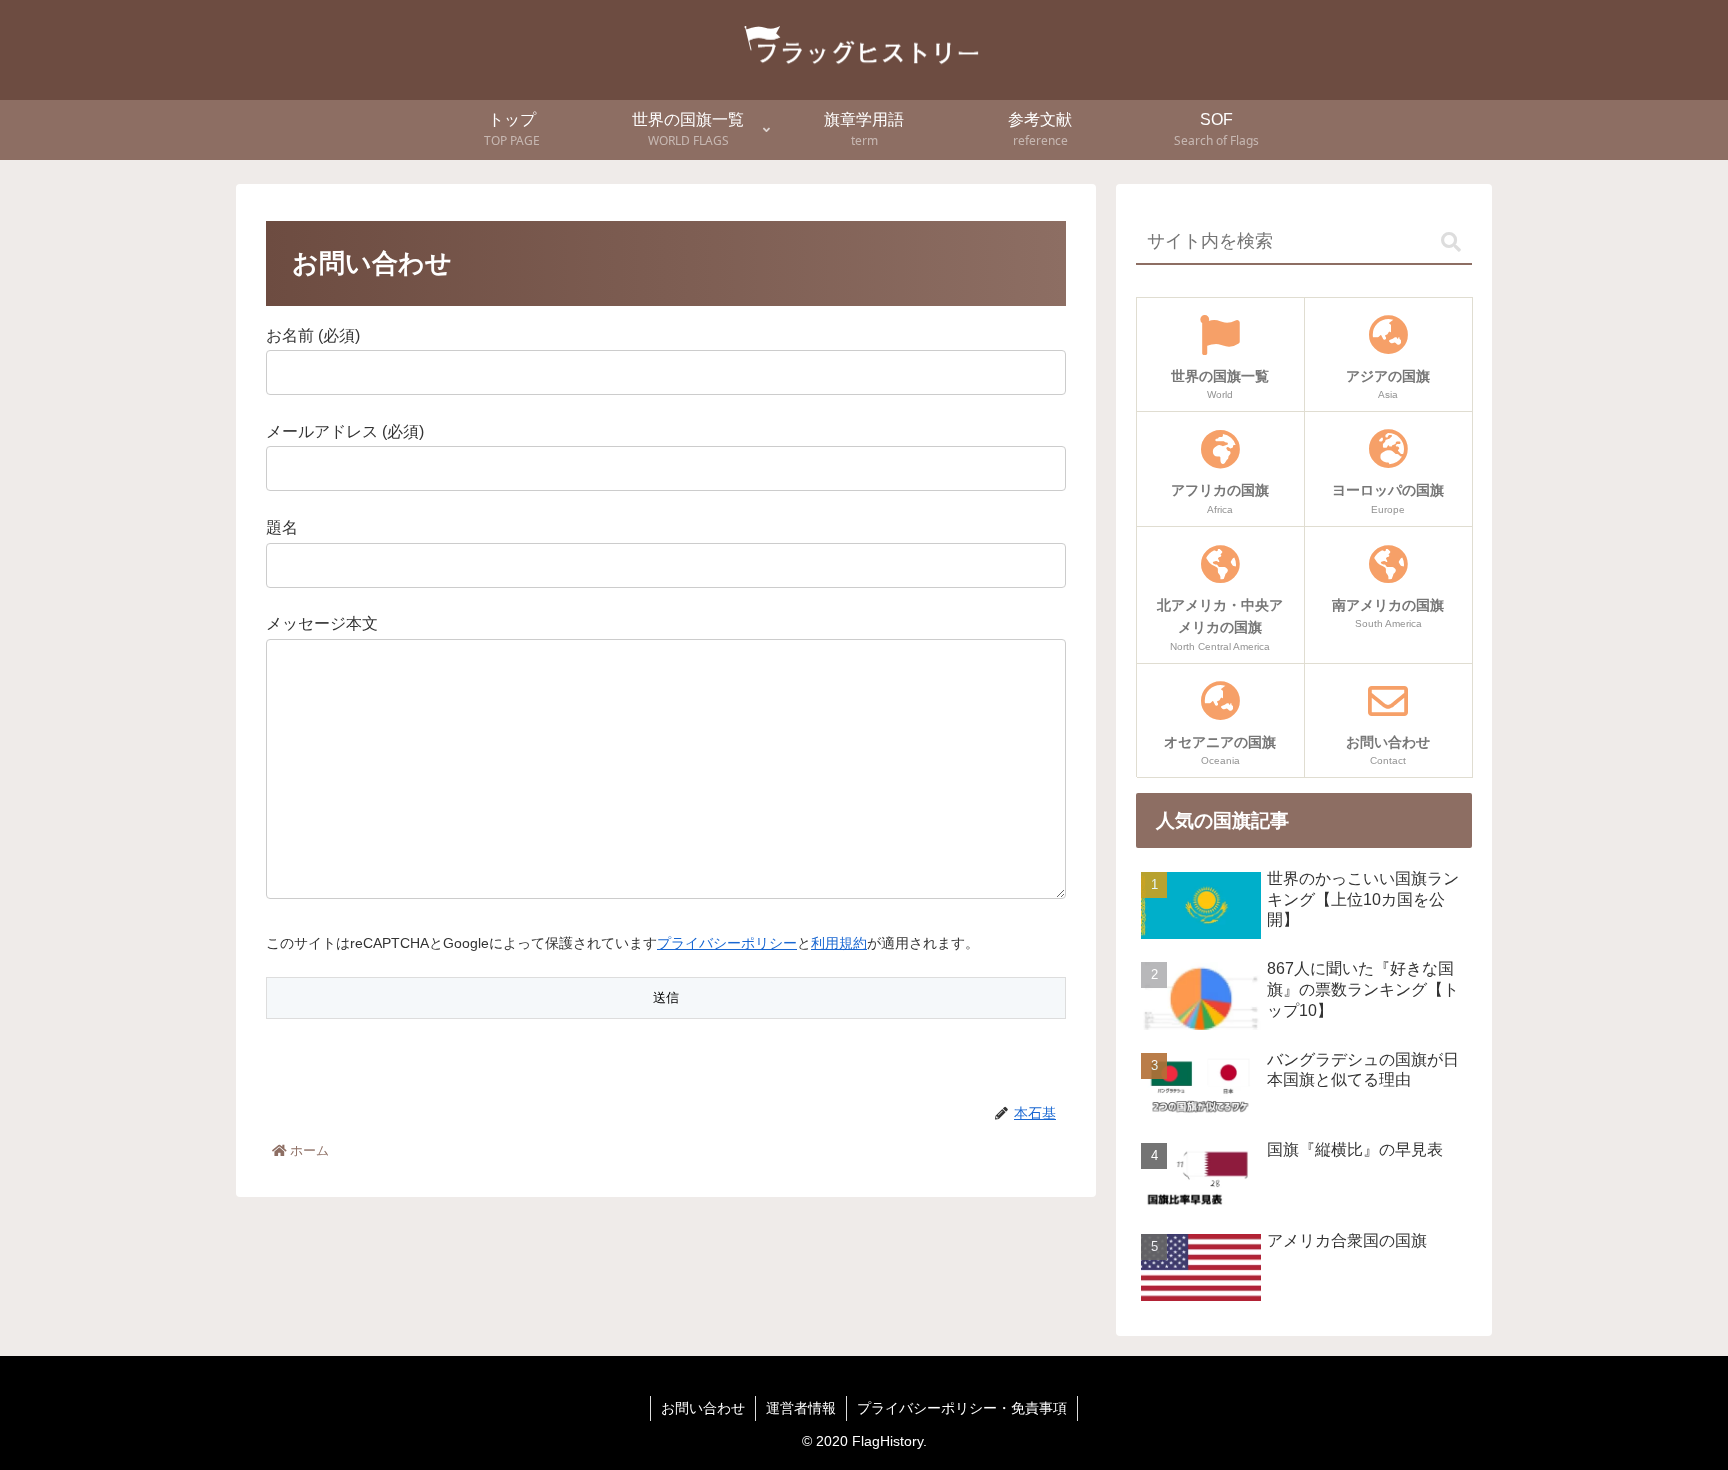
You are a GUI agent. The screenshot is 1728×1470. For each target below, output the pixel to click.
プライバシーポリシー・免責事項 (962, 1408)
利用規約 (839, 943)
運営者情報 (801, 1408)
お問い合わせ (703, 1408)
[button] (1451, 242)
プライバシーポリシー (727, 943)
